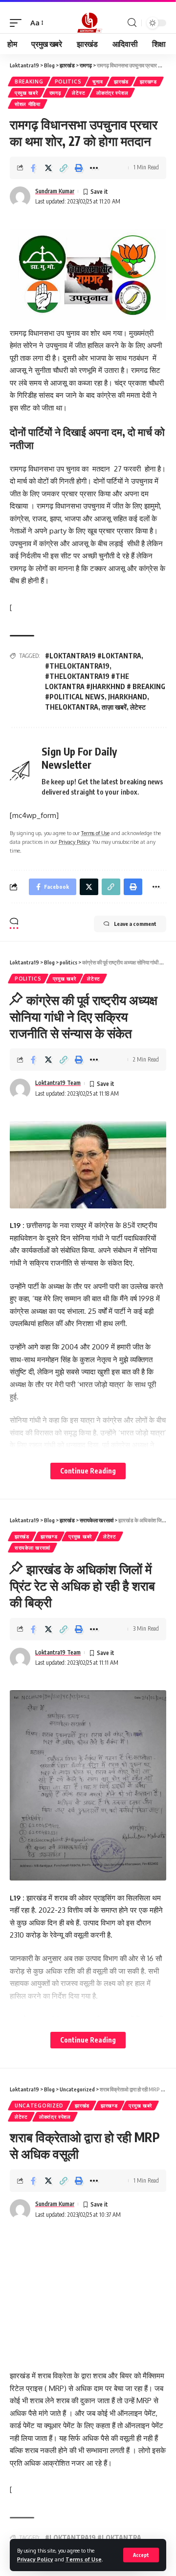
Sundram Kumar (55, 191)
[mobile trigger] (18, 23)
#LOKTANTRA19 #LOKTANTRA (93, 656)
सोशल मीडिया (28, 104)
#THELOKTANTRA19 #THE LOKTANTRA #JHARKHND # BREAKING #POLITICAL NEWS (105, 686)
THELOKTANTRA (72, 707)
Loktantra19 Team (58, 1083)
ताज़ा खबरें (114, 707)
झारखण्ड (148, 82)
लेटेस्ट (78, 93)
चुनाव (98, 82)
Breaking (29, 82)
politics (68, 82)
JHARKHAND (128, 697)
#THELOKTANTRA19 (77, 666)
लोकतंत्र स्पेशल (112, 93)
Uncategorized (39, 2106)
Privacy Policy (35, 2559)
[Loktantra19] (88, 23)
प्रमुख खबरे (26, 93)
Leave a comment (135, 924)
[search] (132, 23)
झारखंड (121, 82)
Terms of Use (84, 2559)
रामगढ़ (55, 93)
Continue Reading (88, 1471)
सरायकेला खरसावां (33, 1548)
